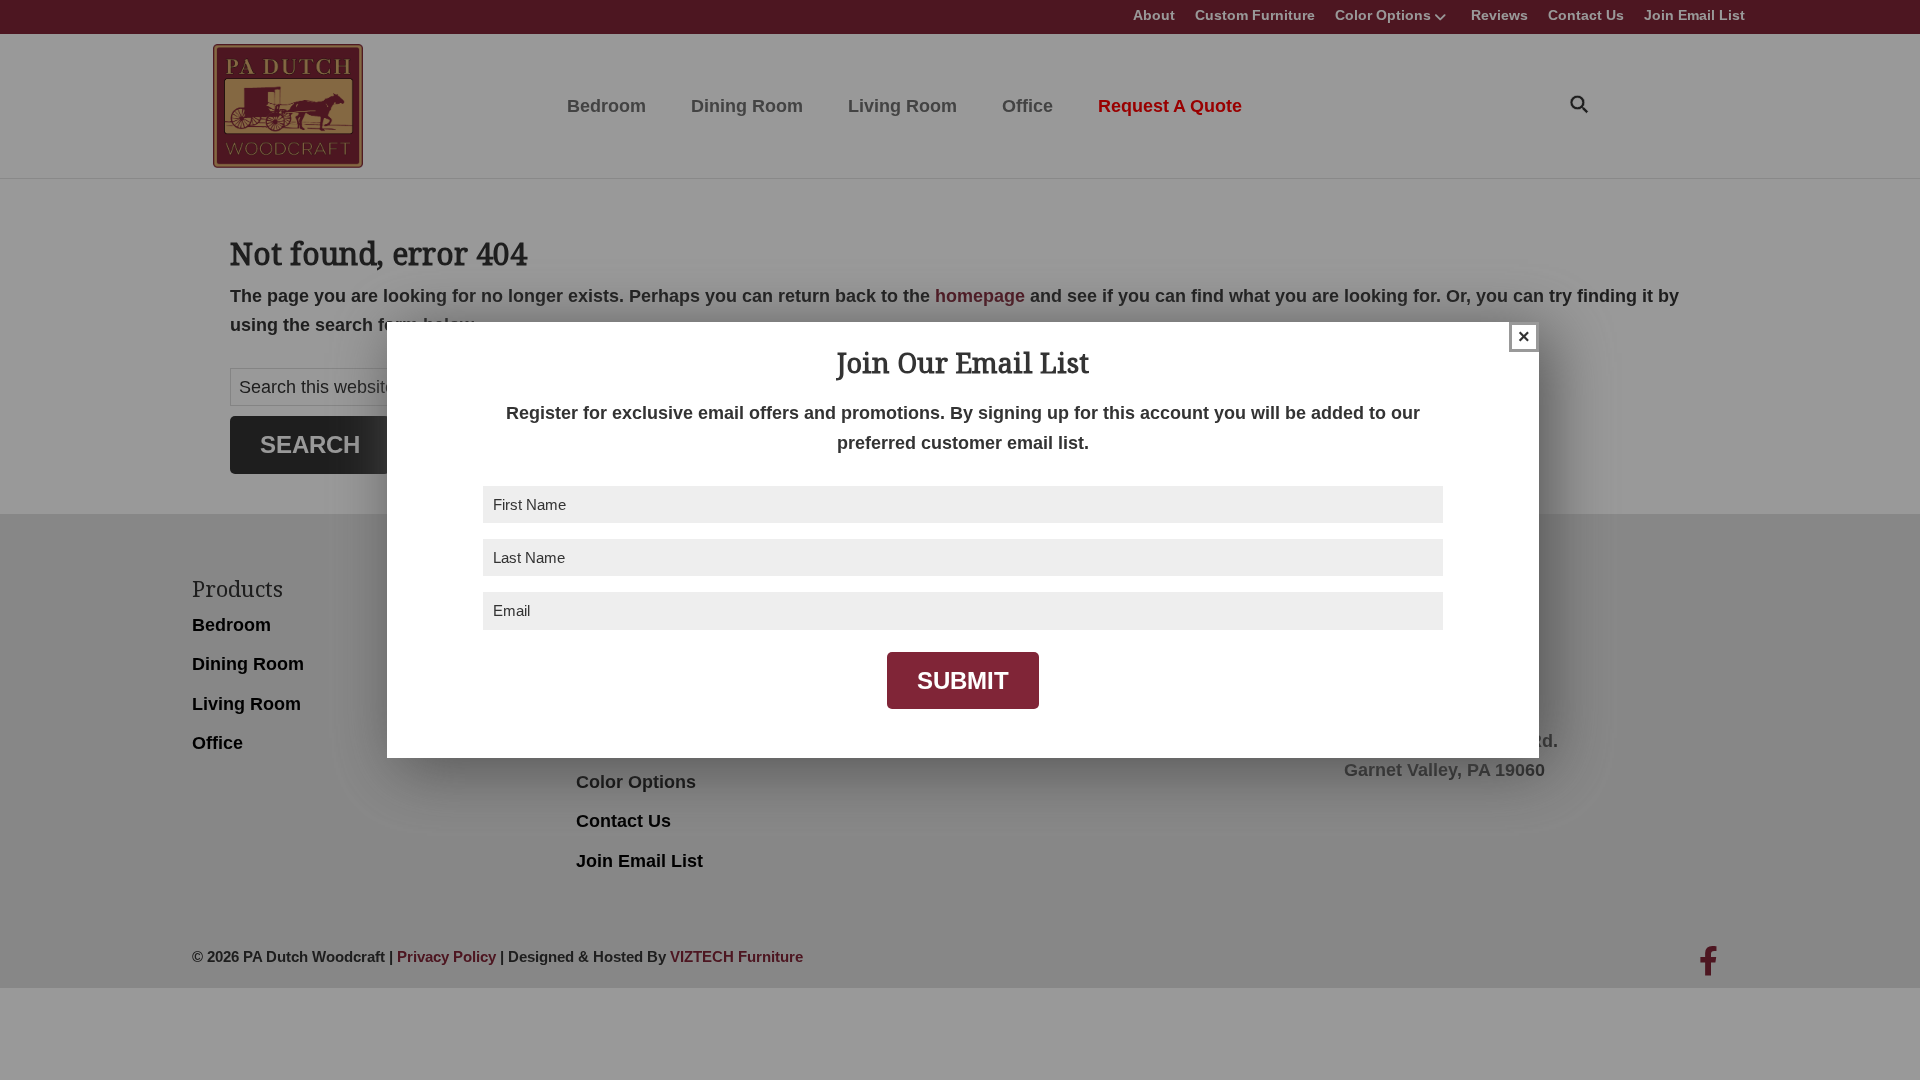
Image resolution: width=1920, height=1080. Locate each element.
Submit (963, 680)
